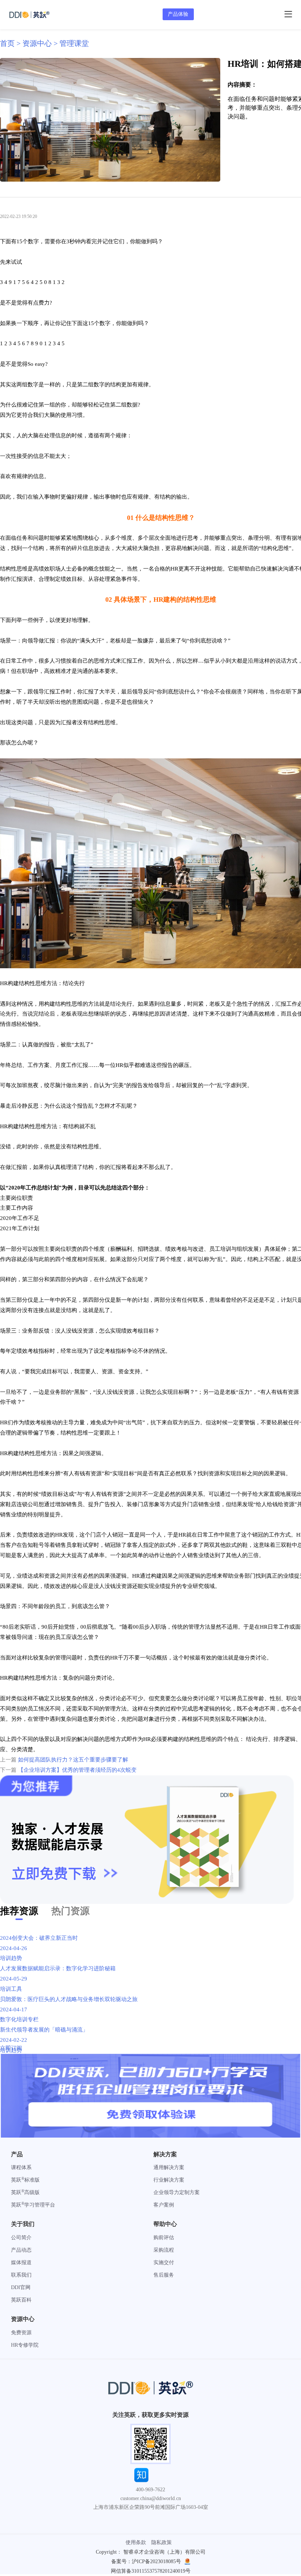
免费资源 (21, 2333)
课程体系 (21, 2167)
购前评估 (164, 2238)
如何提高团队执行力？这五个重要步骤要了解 (73, 1760)
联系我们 (21, 2275)
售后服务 (164, 2275)
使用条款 (136, 2542)
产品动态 (21, 2250)
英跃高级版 (25, 2192)
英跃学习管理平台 (33, 2205)
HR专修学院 (25, 2345)
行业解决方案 (169, 2180)
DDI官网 (21, 2287)
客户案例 (164, 2205)
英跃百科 (21, 2300)
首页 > (11, 43)
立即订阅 (11, 2048)
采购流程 (164, 2250)
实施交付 (164, 2262)
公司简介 (21, 2238)
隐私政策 (162, 2542)
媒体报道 (21, 2262)
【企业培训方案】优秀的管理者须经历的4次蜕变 (77, 1770)
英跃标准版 (25, 2180)
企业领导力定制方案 (177, 2192)
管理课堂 (74, 43)
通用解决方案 (169, 2167)
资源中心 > (41, 43)
